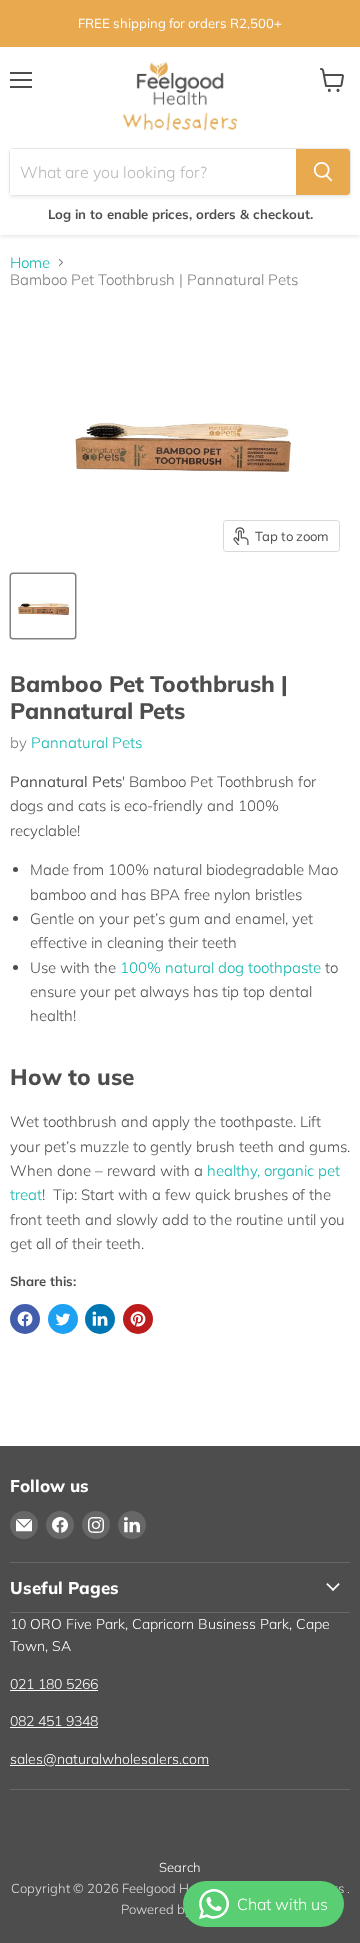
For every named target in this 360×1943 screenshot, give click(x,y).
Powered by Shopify (180, 1909)
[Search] (323, 172)
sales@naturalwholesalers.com (109, 1759)
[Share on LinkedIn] (100, 1319)
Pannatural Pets (86, 742)
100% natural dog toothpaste (220, 967)
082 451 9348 (54, 1721)
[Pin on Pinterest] (138, 1319)
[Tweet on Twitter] (63, 1319)
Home (30, 262)
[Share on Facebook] (25, 1319)
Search (180, 1867)
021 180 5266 (54, 1684)
